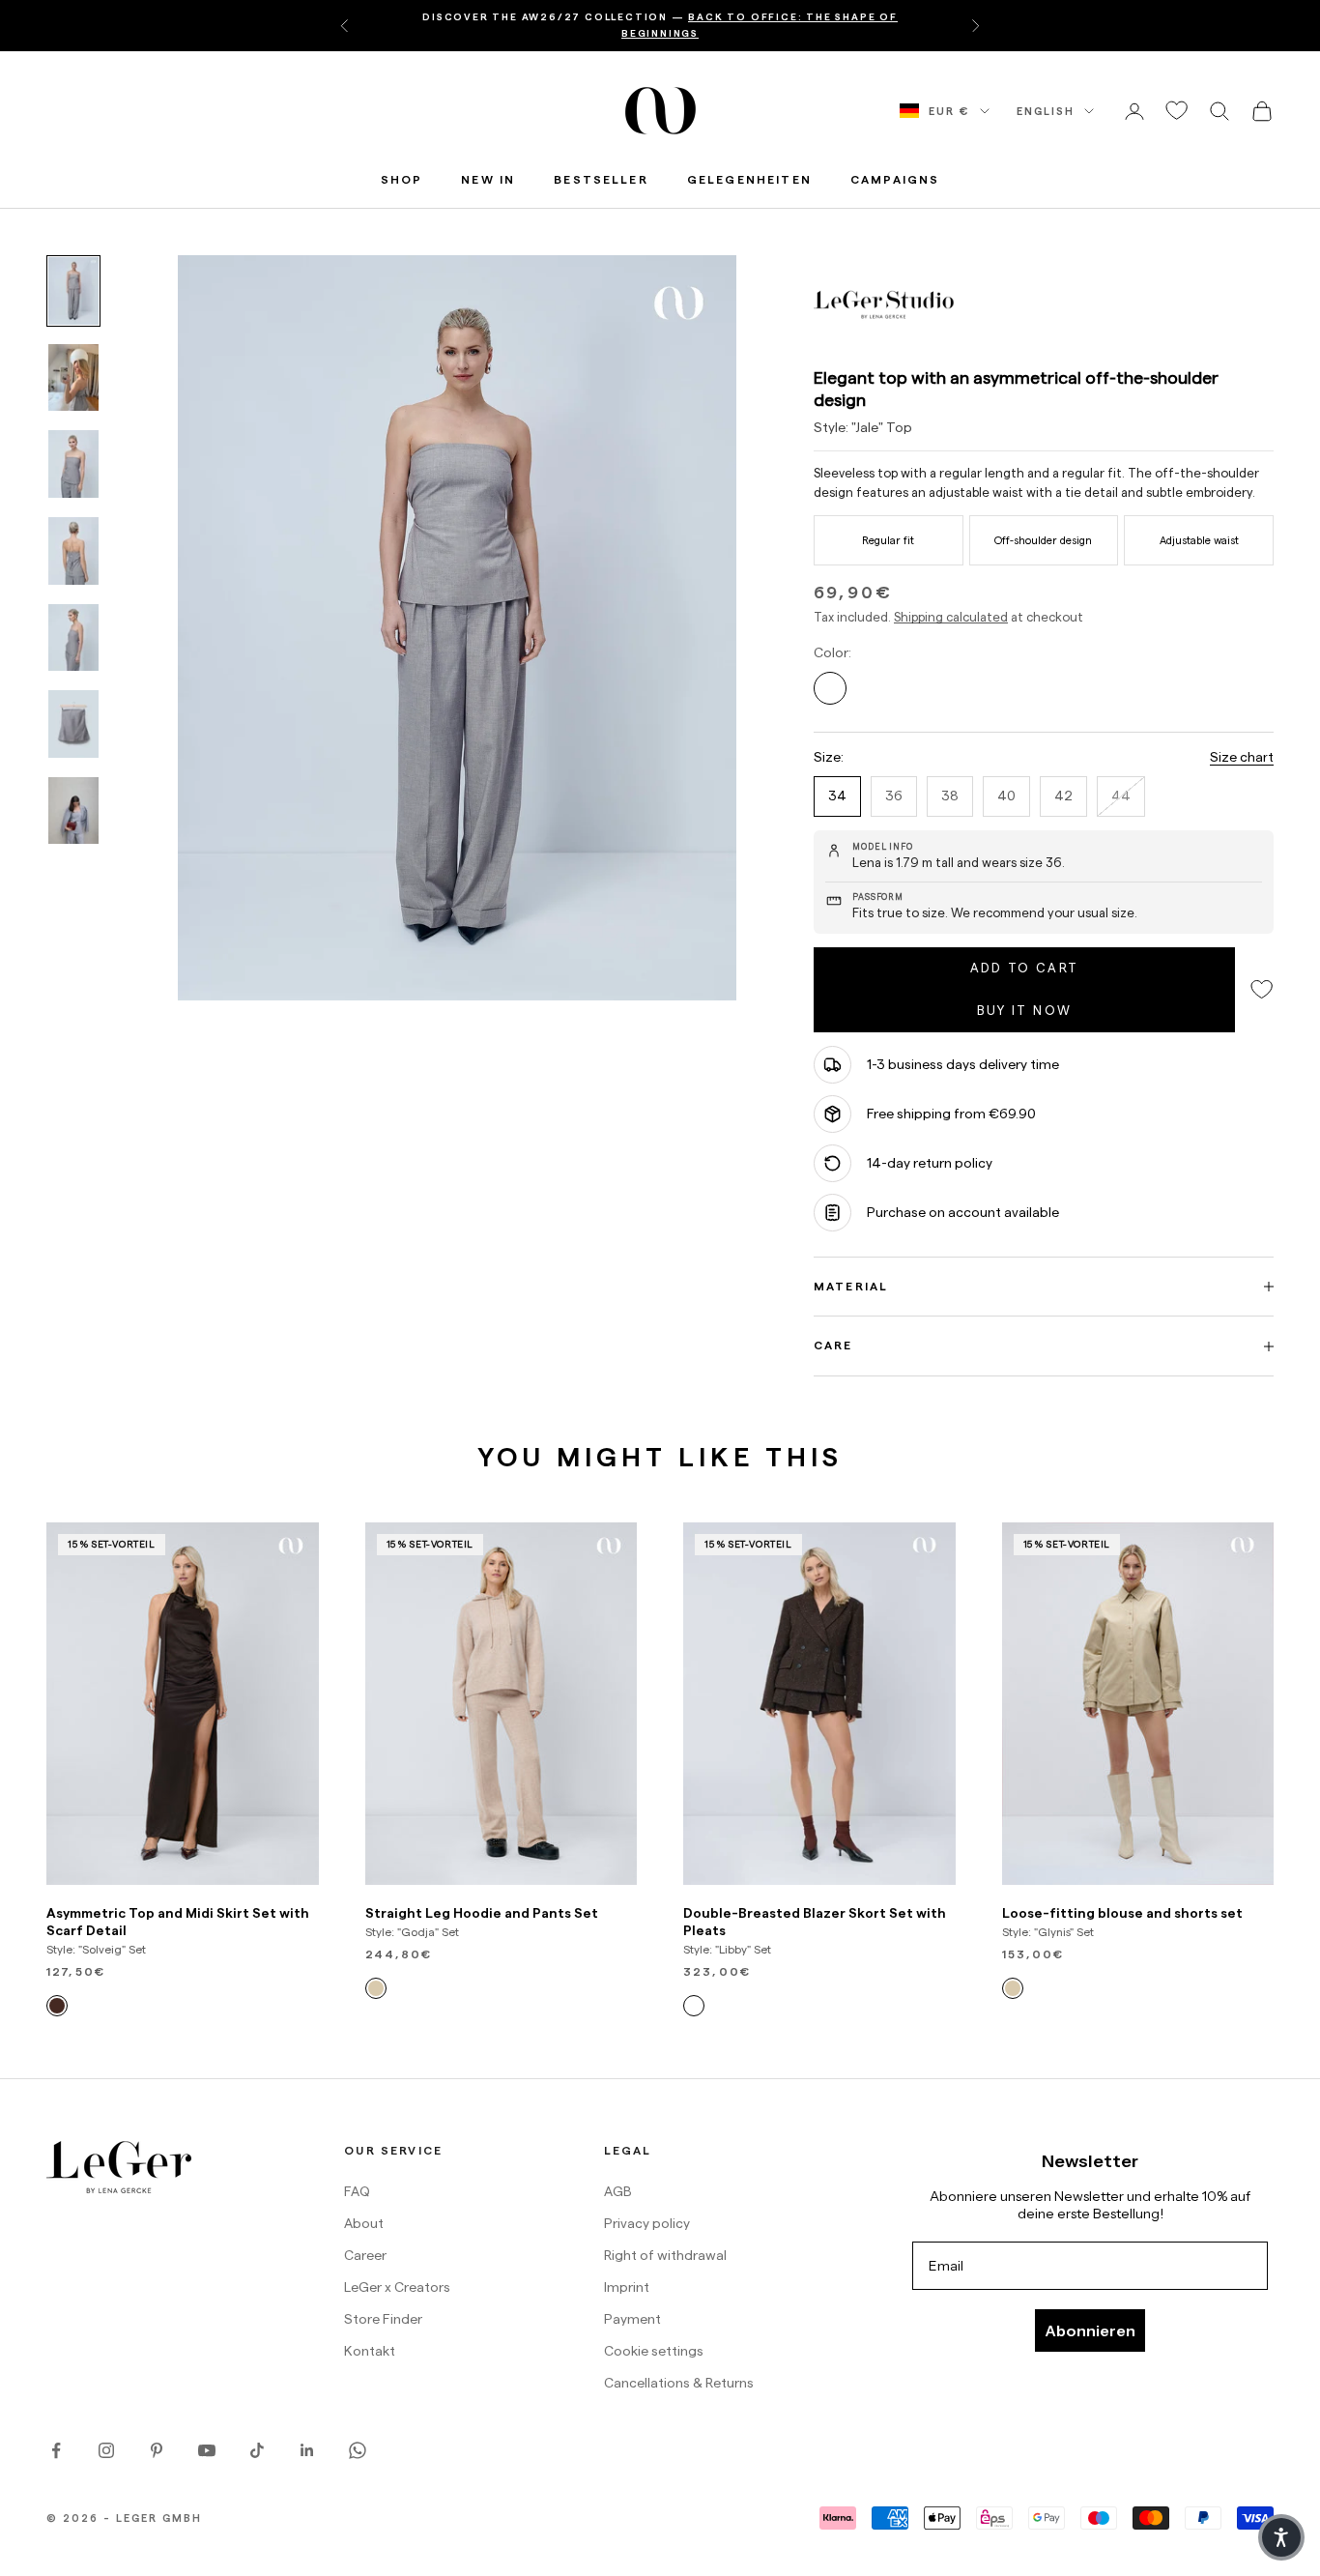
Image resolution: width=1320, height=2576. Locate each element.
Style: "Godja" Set (412, 1932)
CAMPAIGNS (895, 179)
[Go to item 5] (73, 638)
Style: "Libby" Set (727, 1949)
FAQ (357, 2191)
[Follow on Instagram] (106, 2450)
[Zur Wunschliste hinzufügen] (1177, 111)
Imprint (627, 2287)
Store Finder (383, 2319)
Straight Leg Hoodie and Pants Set (482, 1913)
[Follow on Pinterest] (157, 2450)
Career (365, 2255)
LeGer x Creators (397, 2287)
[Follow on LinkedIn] (307, 2450)
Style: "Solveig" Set (96, 1949)
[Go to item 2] (73, 378)
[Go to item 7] (73, 811)
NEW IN (488, 179)
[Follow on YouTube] (207, 2450)
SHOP (402, 179)
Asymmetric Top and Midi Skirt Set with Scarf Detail (178, 1922)
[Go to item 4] (73, 551)
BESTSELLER (601, 179)
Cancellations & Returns (679, 2383)
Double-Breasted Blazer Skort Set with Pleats (815, 1922)
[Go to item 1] (73, 291)
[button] (1281, 2537)
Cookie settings (654, 2351)
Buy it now (1024, 1010)
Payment (632, 2319)
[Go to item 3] (73, 464)
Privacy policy (647, 2223)
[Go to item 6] (73, 724)
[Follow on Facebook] (56, 2450)
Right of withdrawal (665, 2255)
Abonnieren (1090, 2330)
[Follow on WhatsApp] (358, 2450)
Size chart (1242, 757)
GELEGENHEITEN (749, 179)
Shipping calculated (951, 617)
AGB (618, 2191)
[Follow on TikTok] (257, 2450)
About (364, 2223)
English (1046, 111)
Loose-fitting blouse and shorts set (1122, 1913)
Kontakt (370, 2351)
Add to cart (1025, 968)
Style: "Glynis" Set (1048, 1932)
